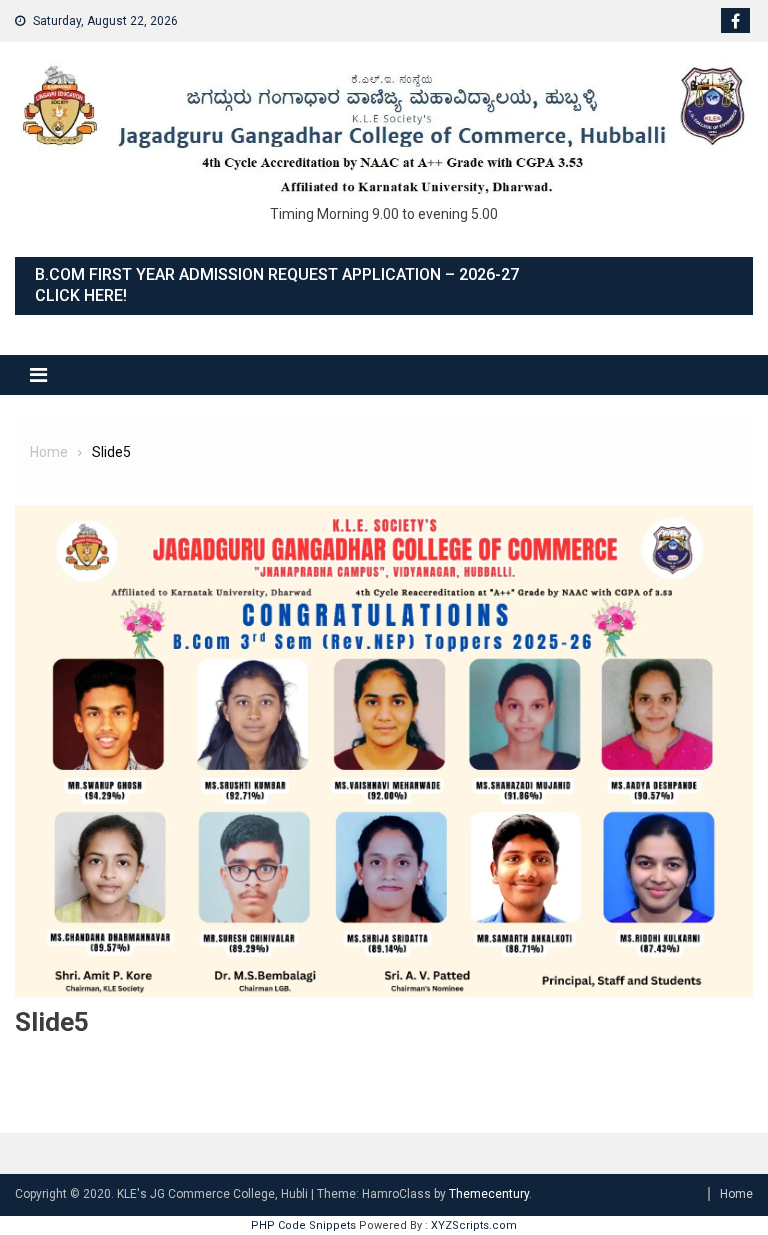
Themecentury (489, 1194)
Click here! (81, 295)
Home (736, 1194)
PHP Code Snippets (303, 1225)
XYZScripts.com (474, 1225)
